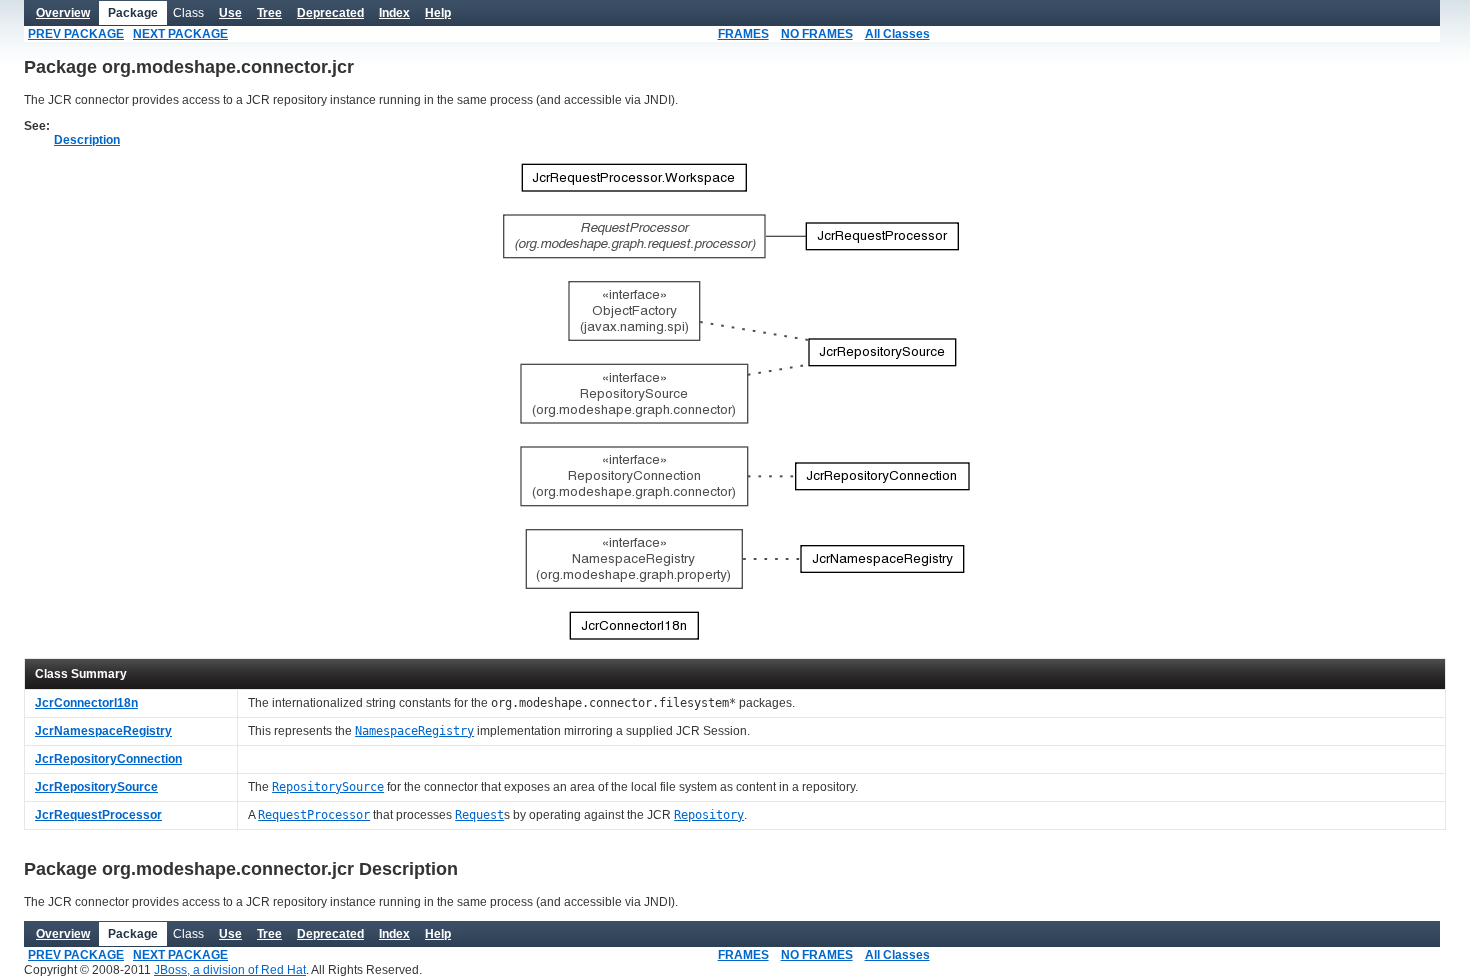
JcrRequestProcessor (98, 815)
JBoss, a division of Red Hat (230, 970)
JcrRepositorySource (96, 787)
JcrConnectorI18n (86, 703)
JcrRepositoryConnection (108, 759)
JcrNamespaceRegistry (103, 731)
